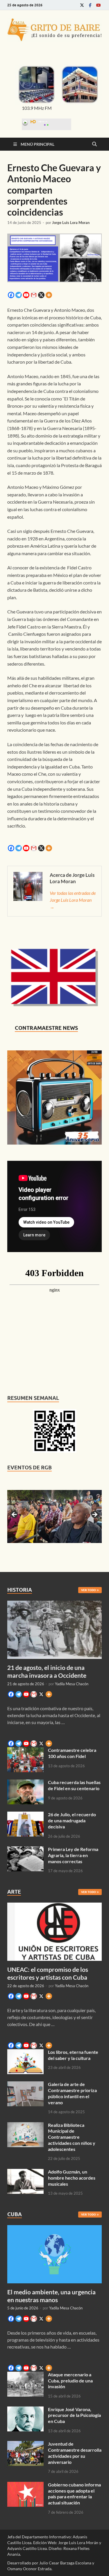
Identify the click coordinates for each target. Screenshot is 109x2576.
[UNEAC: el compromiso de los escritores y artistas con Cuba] (54, 1906)
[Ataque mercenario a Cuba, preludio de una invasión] (25, 2375)
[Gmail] (34, 295)
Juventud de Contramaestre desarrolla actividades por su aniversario (75, 2453)
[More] (49, 295)
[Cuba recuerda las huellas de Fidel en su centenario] (25, 1783)
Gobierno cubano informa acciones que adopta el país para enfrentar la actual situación (74, 2494)
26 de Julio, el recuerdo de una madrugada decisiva (72, 1820)
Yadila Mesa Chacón (72, 1684)
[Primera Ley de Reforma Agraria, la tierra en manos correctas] (25, 1850)
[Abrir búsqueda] (94, 144)
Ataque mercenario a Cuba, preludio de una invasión (70, 2381)
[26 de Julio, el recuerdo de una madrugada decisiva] (25, 1815)
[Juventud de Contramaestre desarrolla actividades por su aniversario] (25, 2444)
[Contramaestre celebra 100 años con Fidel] (25, 1751)
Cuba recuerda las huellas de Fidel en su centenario (74, 1785)
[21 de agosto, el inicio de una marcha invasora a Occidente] (54, 1604)
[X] (41, 295)
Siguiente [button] (94, 1515)
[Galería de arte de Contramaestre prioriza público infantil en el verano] (25, 2085)
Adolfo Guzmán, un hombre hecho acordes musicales (72, 2178)
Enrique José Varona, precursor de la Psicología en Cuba (74, 2415)
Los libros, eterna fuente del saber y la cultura (73, 2055)
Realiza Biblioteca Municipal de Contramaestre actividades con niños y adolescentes (72, 2137)
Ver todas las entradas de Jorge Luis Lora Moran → (73, 900)
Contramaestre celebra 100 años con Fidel (72, 1753)
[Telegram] (19, 295)
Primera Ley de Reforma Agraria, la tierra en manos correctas (73, 1855)
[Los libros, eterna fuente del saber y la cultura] (25, 2053)
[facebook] (90, 5)
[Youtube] (98, 5)
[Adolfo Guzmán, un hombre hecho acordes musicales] (25, 2172)
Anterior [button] (15, 1515)
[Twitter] (82, 5)
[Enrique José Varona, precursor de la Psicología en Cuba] (25, 2410)
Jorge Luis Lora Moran (71, 223)
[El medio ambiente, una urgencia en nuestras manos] (54, 2228)
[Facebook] (11, 295)
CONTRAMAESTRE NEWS (46, 1028)
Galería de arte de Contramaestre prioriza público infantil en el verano (72, 2093)
